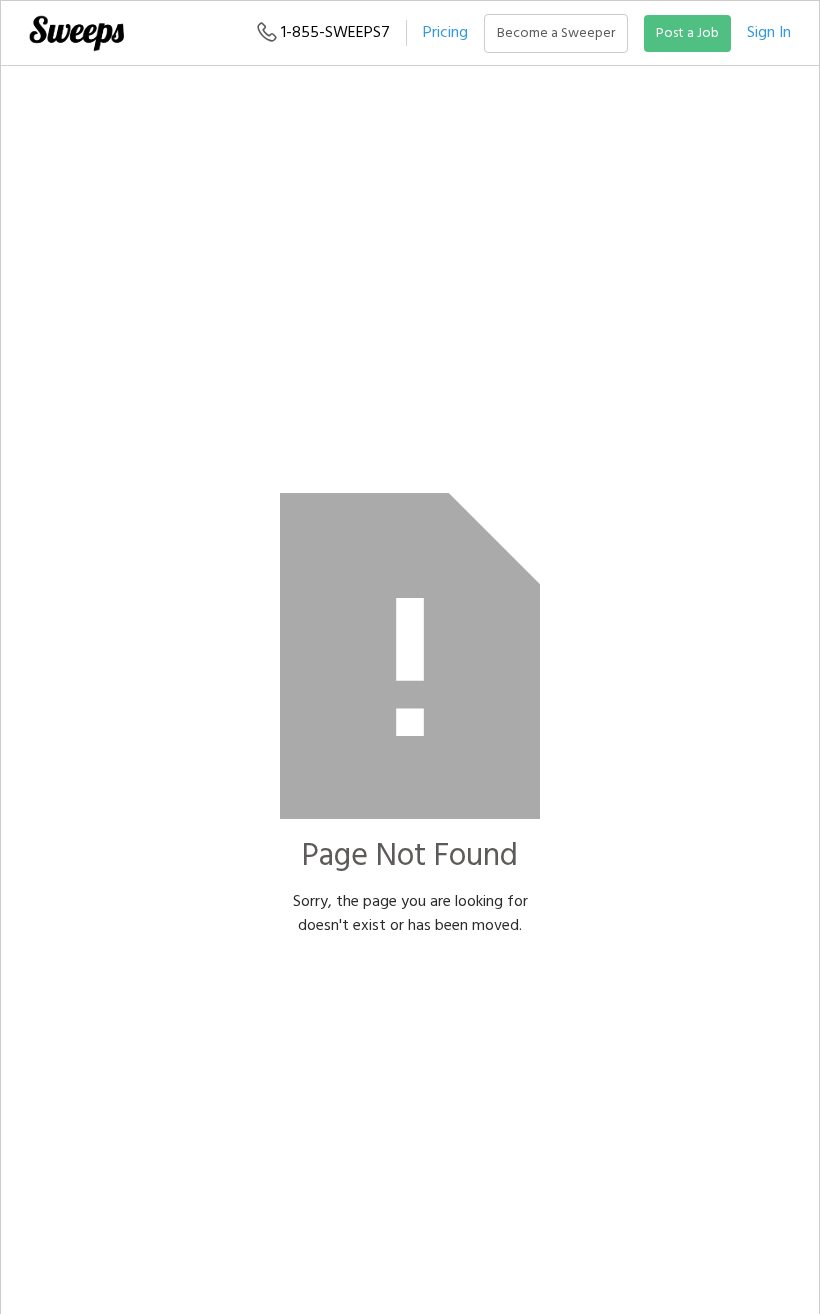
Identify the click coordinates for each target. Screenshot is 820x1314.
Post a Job (687, 33)
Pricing (445, 33)
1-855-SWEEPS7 (333, 33)
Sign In (769, 33)
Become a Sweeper (556, 33)
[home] (76, 33)
